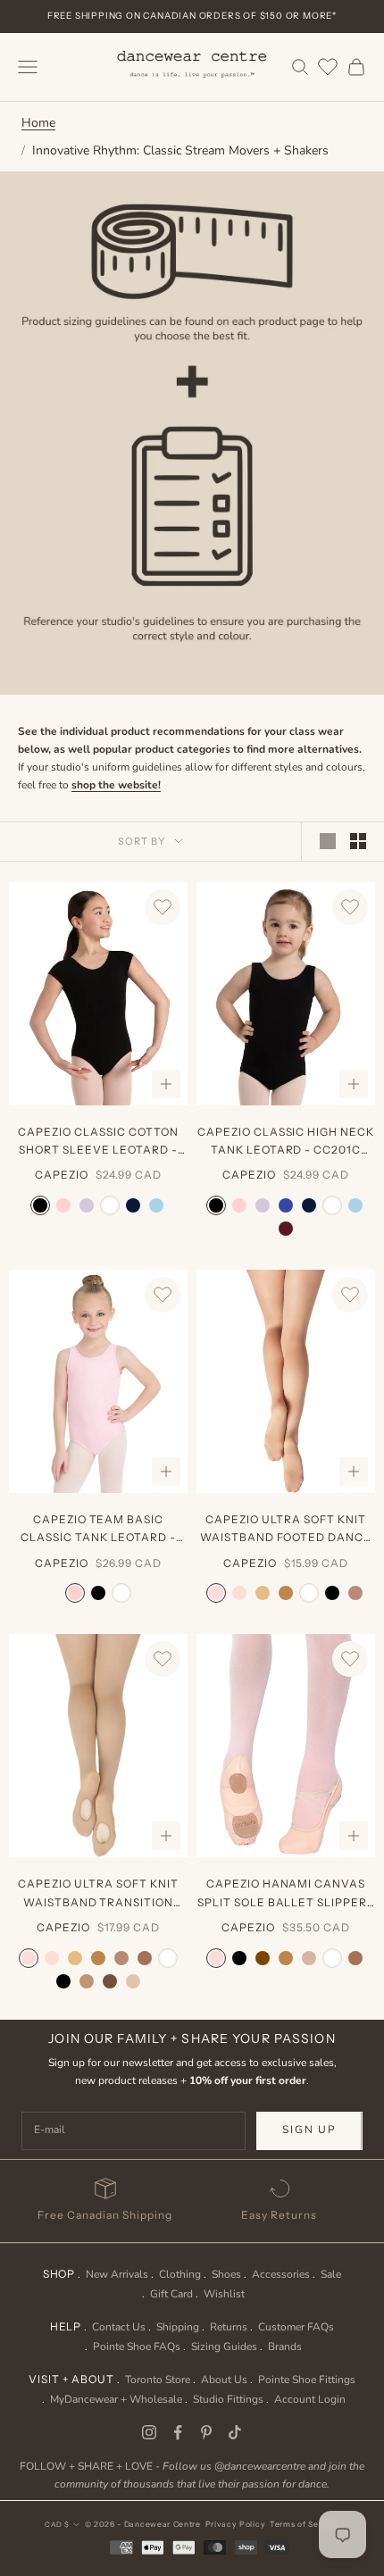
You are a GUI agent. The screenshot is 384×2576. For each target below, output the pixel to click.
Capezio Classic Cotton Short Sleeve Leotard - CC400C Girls (98, 1142)
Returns (229, 2327)
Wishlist (224, 2294)
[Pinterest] (206, 2432)
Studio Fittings (228, 2399)
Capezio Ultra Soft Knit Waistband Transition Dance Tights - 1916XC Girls (98, 1894)
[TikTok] (235, 2432)
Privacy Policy (236, 2524)
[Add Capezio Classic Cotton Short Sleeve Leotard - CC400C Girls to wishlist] (163, 907)
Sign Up (309, 2130)
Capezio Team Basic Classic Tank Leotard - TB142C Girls (98, 1530)
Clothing (180, 2274)
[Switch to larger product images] (328, 841)
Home (38, 123)
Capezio (62, 1175)
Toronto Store (158, 2380)
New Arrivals (117, 2274)
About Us (224, 2380)
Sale (331, 2274)
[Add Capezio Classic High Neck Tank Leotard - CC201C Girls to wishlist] (350, 907)
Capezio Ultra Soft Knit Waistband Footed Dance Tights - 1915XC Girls (286, 1530)
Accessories (281, 2274)
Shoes (226, 2274)
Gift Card (171, 2294)
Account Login (310, 2399)
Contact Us (119, 2327)
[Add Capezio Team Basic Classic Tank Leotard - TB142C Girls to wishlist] (163, 1295)
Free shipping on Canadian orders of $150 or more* (192, 16)
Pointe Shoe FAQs (137, 2347)
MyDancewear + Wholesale (116, 2399)
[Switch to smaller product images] (358, 841)
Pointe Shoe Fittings (307, 2380)
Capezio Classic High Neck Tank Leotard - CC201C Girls (286, 1142)
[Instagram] (149, 2432)
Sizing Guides (224, 2347)
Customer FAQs (296, 2327)
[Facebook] (178, 2432)
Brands (285, 2347)
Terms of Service (305, 2524)
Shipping (178, 2327)
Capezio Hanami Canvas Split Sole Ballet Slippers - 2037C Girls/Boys (286, 1894)
